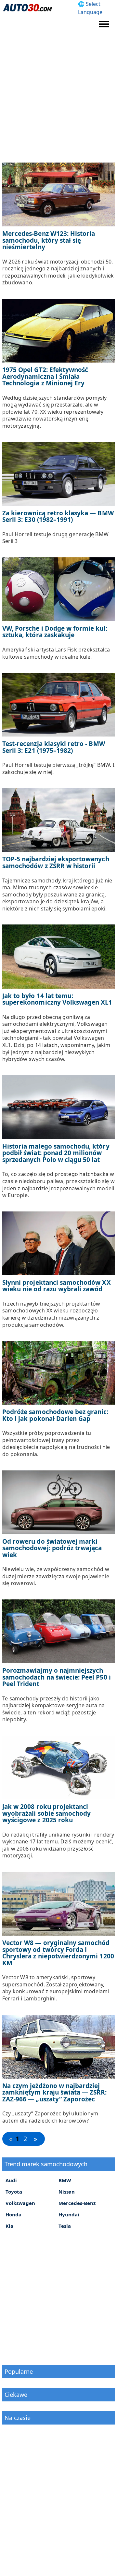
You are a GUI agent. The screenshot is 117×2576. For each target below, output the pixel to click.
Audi (11, 2180)
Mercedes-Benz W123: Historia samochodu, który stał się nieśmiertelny (49, 240)
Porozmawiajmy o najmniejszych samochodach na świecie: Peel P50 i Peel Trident (57, 1677)
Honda (13, 2214)
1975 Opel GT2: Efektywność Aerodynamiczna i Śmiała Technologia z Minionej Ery (45, 376)
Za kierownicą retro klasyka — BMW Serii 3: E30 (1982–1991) (58, 516)
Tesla (65, 2226)
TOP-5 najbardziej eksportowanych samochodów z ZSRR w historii (56, 862)
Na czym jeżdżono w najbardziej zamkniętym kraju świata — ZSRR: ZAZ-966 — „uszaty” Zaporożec (55, 2092)
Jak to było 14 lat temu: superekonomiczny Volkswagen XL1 (57, 999)
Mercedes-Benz (77, 2203)
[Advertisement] (58, 94)
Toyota (14, 2192)
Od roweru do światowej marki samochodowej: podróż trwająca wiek (52, 1548)
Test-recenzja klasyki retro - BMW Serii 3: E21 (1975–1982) (54, 747)
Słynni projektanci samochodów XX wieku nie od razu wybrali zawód (57, 1286)
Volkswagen (20, 2203)
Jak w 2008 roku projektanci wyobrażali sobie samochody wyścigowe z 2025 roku (46, 1813)
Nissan (67, 2192)
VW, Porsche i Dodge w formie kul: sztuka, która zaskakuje (55, 632)
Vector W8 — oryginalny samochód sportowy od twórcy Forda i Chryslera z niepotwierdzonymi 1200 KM (58, 1953)
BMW (65, 2180)
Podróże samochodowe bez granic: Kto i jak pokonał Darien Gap (55, 1415)
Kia (9, 2226)
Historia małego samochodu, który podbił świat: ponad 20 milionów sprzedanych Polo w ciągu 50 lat (56, 1153)
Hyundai (69, 2214)
